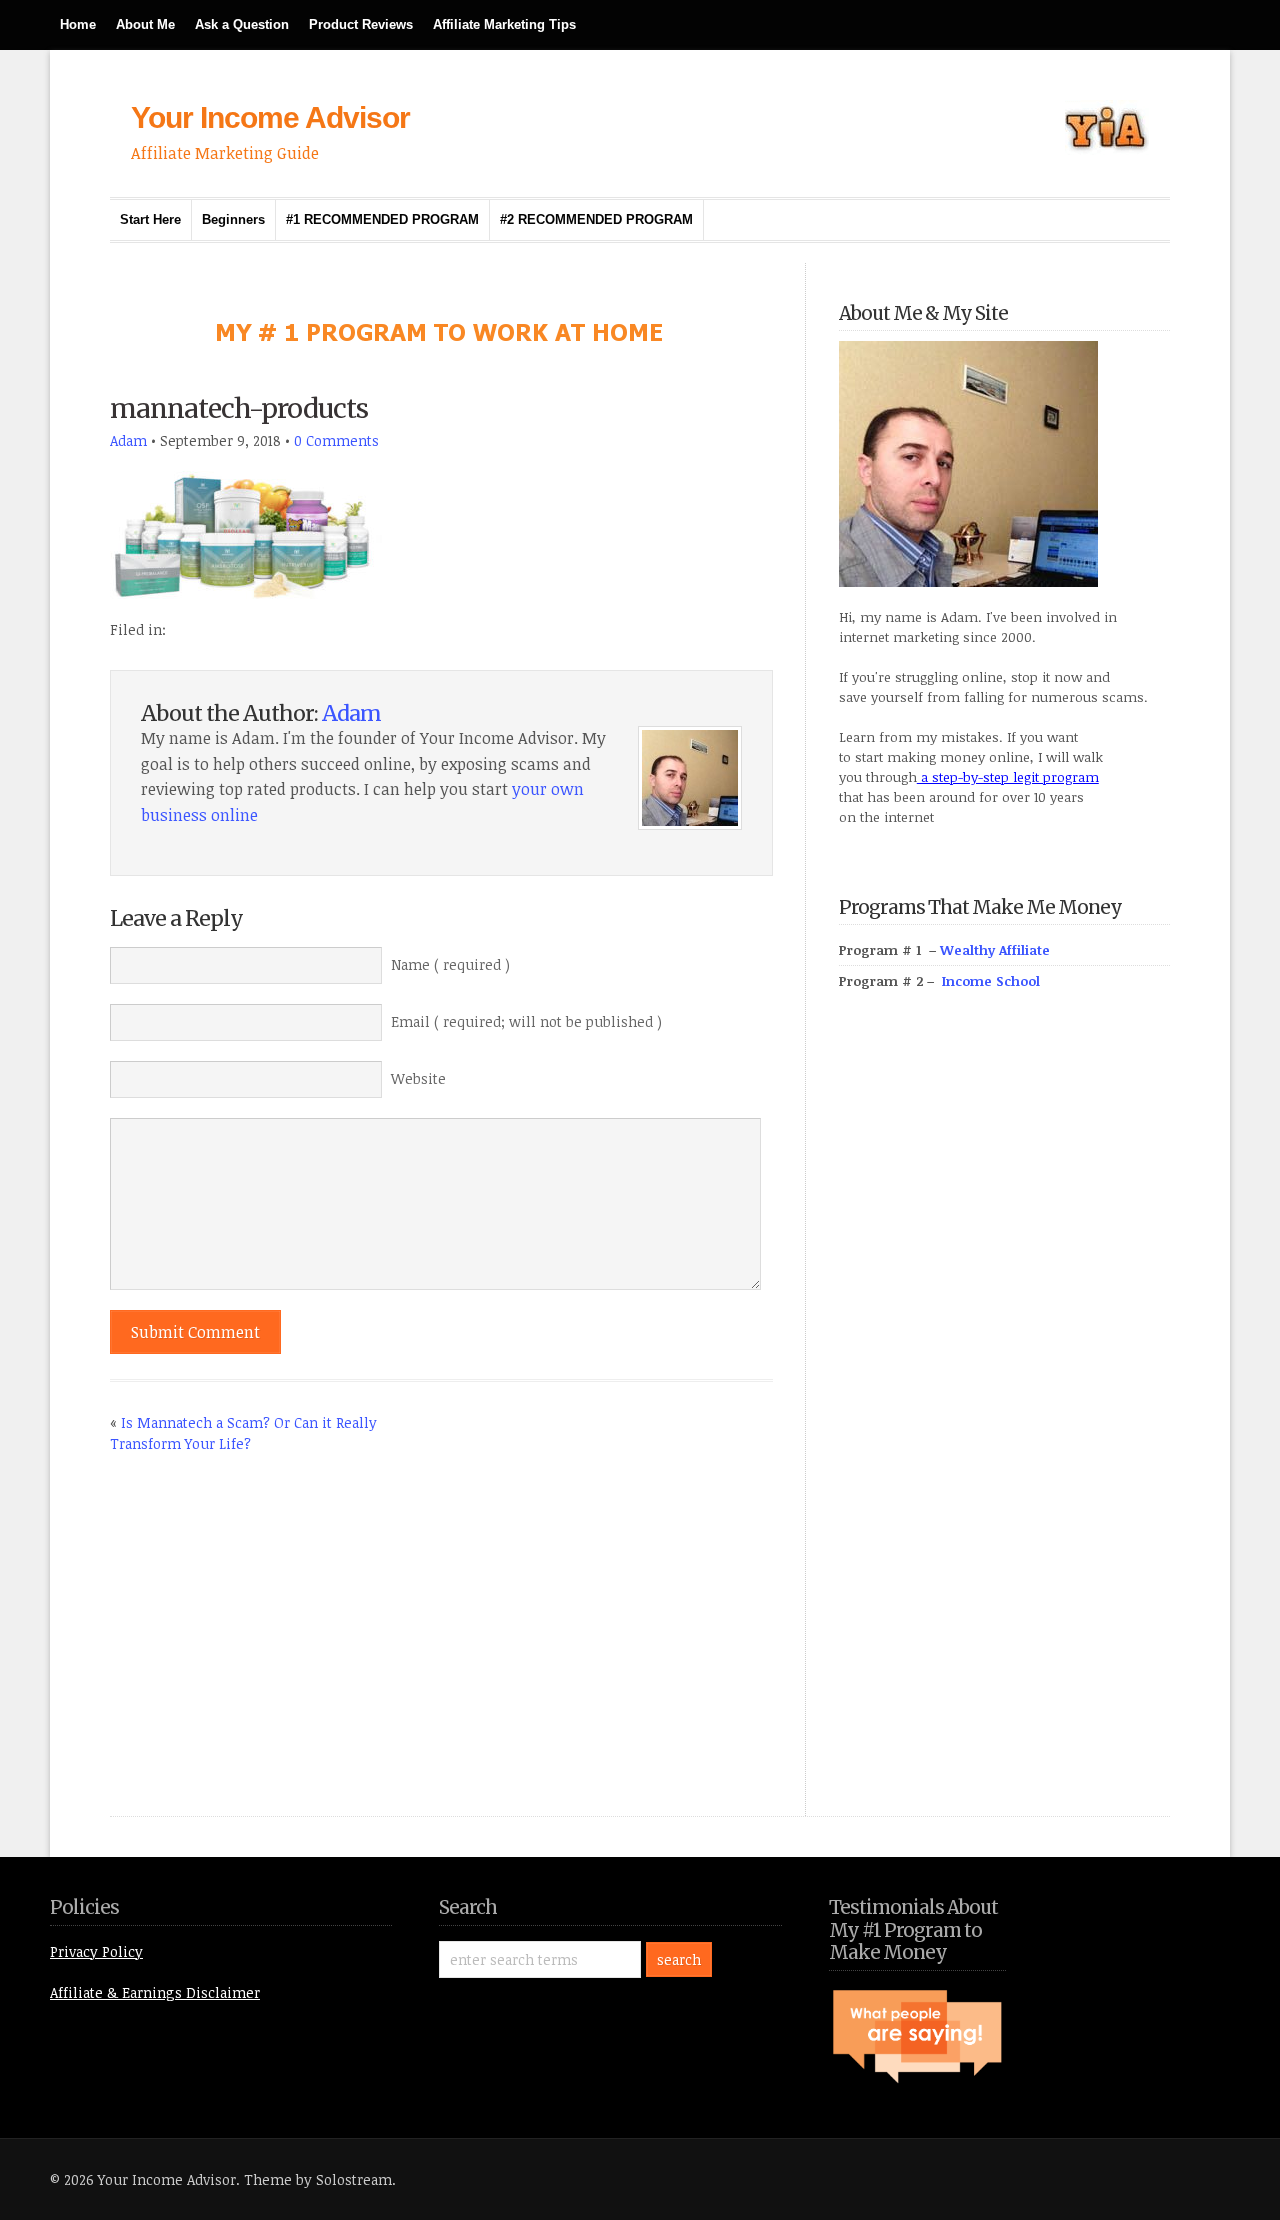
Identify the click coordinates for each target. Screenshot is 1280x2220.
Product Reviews (361, 24)
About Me (145, 24)
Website (418, 1078)
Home (78, 24)
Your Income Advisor (270, 117)
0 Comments (336, 440)
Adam (128, 440)
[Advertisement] (989, 1426)
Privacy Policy (96, 1951)
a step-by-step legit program (1008, 777)
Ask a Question (242, 24)
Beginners (233, 219)
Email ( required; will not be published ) (526, 1021)
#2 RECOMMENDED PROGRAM (596, 219)
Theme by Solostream (318, 2179)
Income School (991, 981)
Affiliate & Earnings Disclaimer (155, 1992)
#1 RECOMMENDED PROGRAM (382, 219)
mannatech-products (239, 408)
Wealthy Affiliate (995, 950)
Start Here (150, 219)
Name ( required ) (450, 964)
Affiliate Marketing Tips (504, 24)
